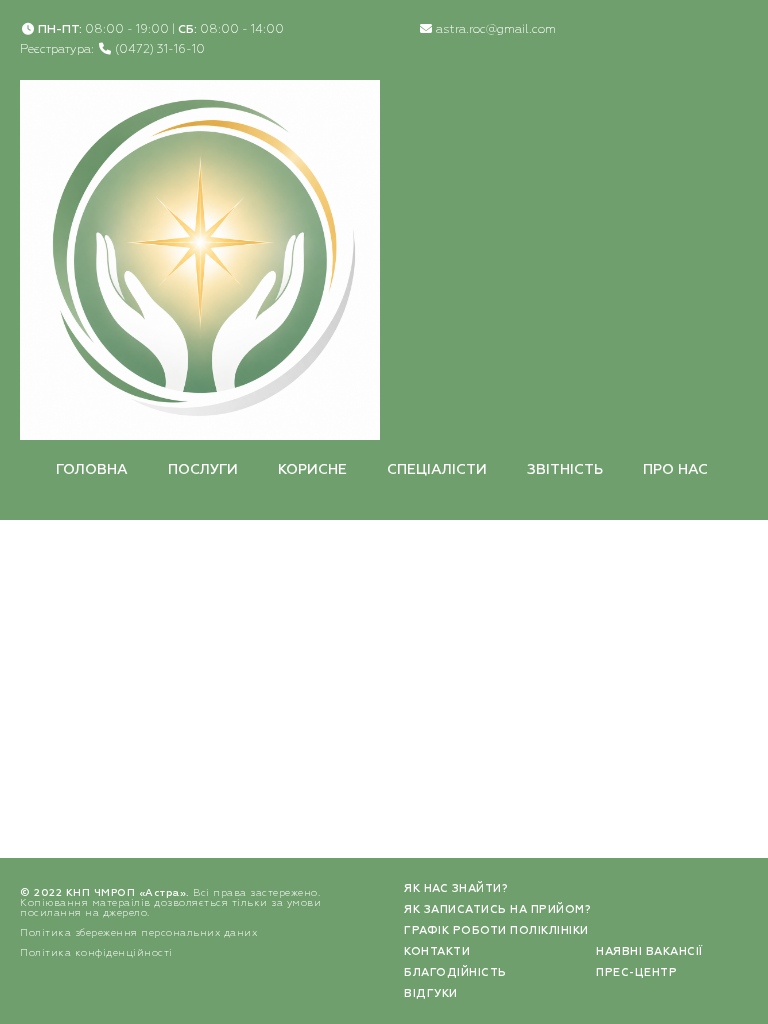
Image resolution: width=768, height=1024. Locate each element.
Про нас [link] (675, 470)
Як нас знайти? (456, 888)
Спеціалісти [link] (437, 470)
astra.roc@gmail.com (496, 30)
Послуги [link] (203, 470)
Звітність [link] (565, 470)
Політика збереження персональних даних (138, 933)
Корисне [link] (312, 470)
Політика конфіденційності (96, 953)
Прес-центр (636, 972)
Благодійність (455, 972)
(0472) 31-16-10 (160, 50)
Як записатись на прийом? (497, 909)
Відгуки (431, 993)
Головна (92, 470)
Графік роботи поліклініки (496, 930)
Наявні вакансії (649, 951)
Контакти (437, 951)
